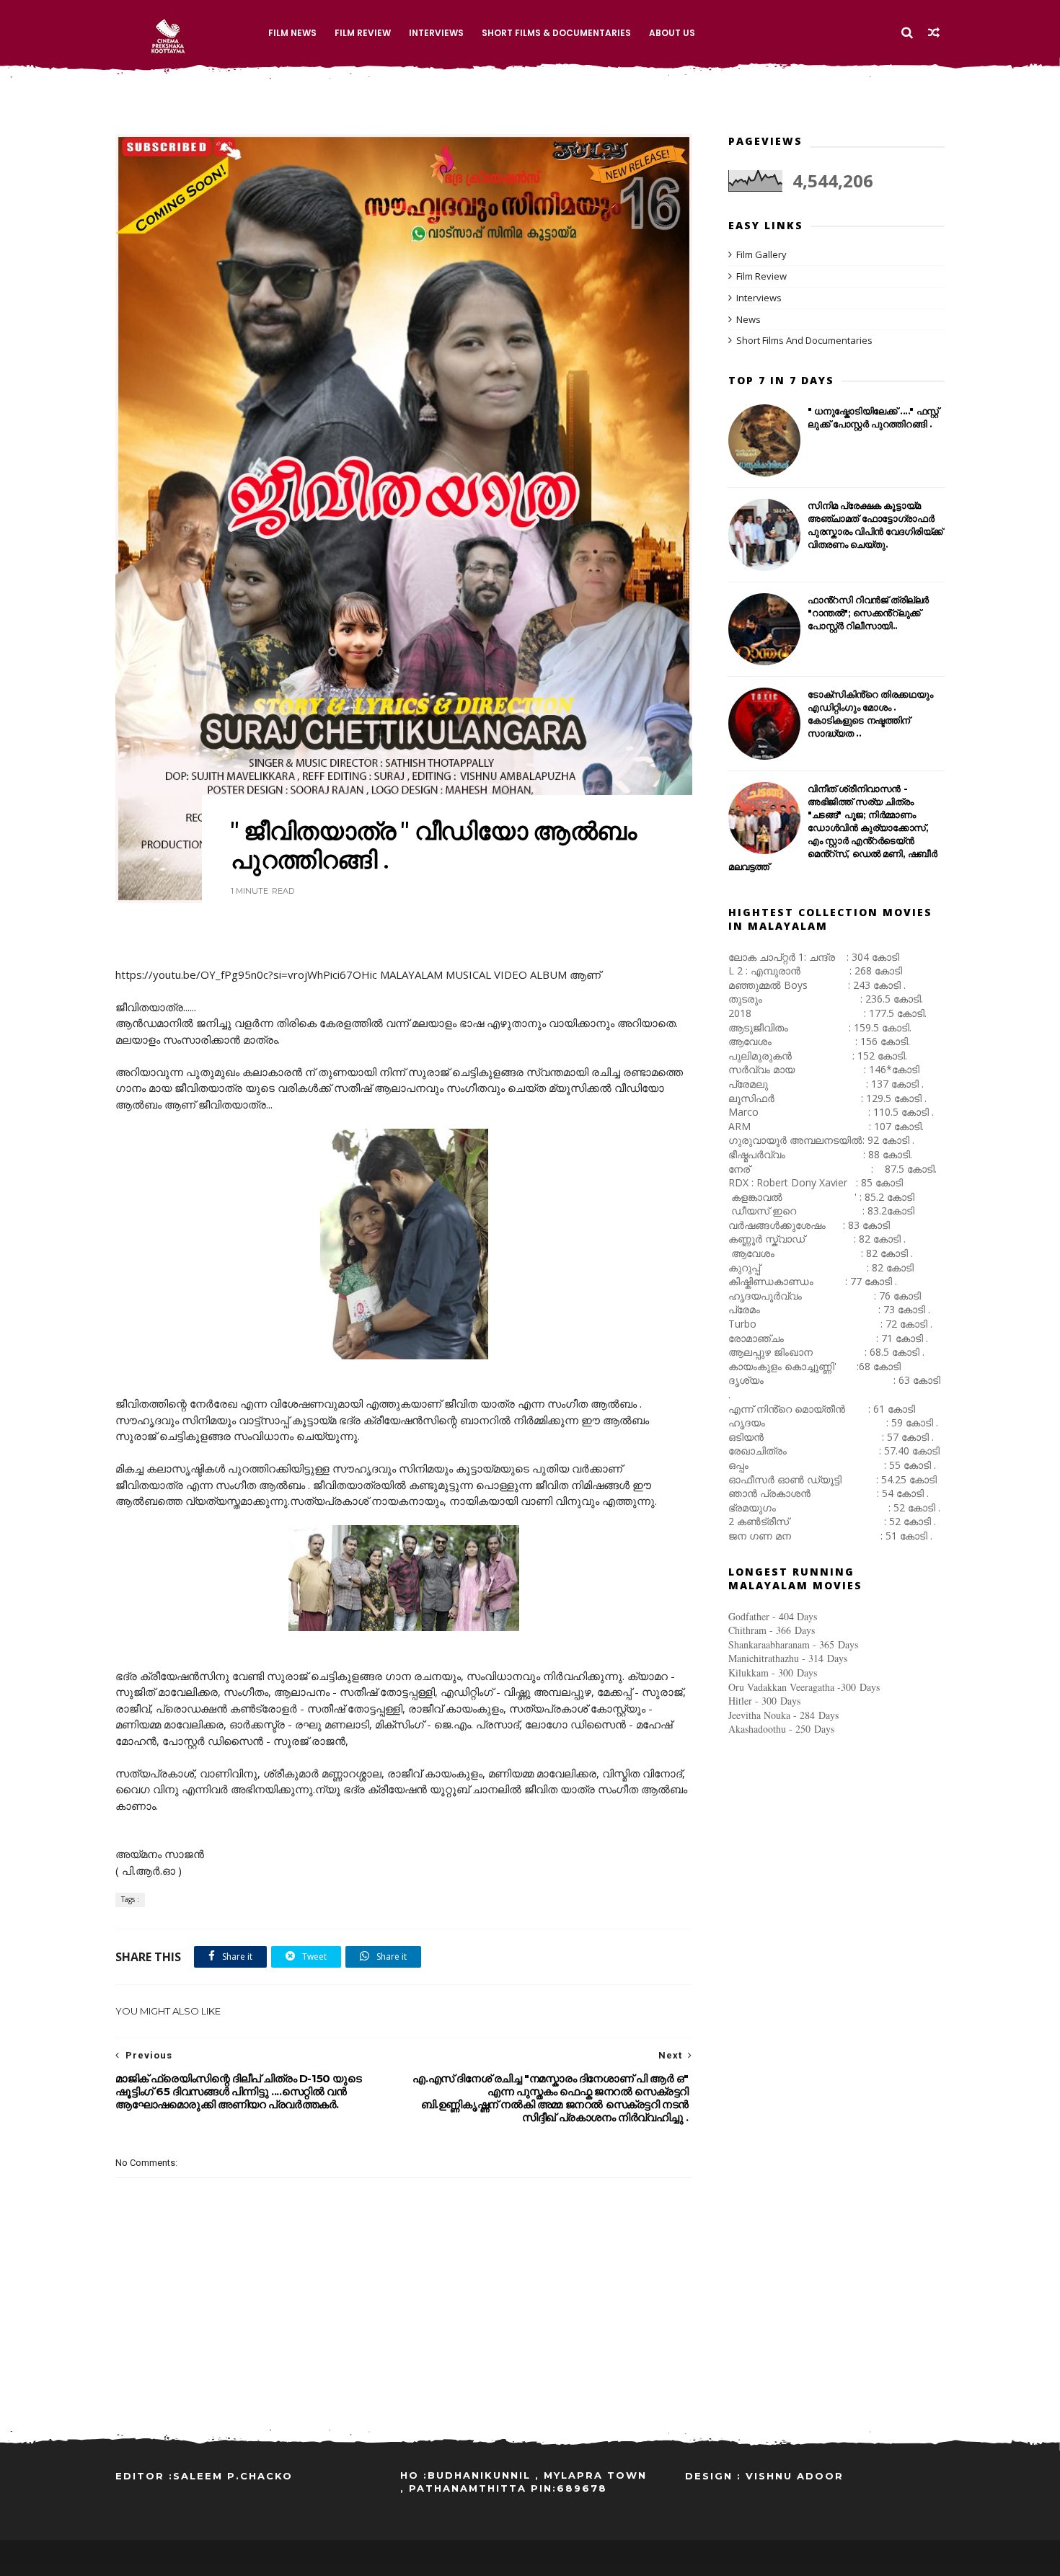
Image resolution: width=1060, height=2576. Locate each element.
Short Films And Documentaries (804, 340)
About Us (672, 33)
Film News (292, 33)
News (748, 319)
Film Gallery (761, 254)
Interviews (436, 33)
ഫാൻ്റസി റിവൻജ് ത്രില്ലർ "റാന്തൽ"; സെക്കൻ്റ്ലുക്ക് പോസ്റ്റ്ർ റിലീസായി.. (868, 613)
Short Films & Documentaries (556, 33)
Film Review (363, 33)
